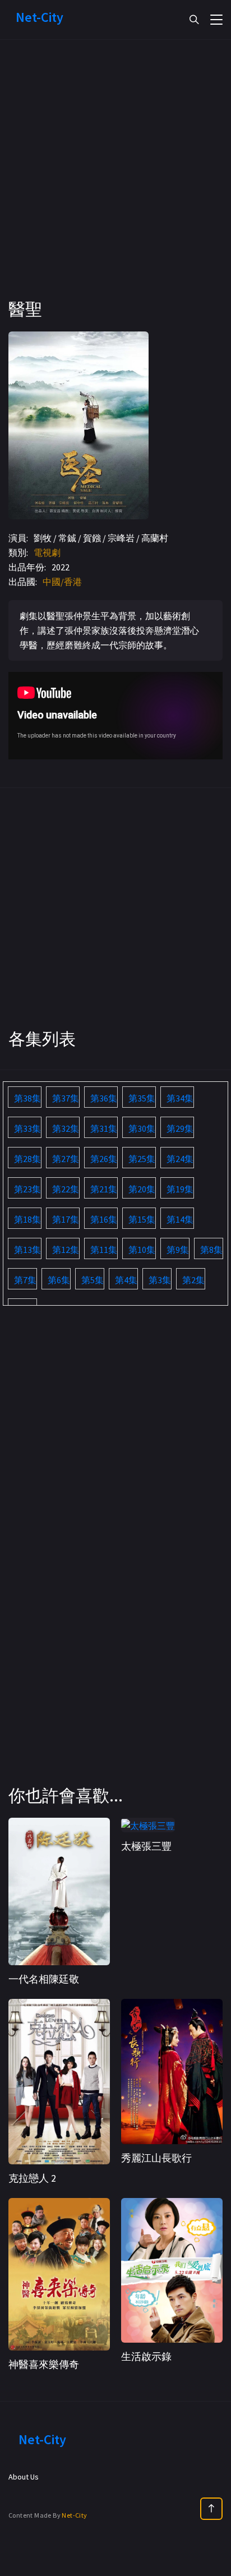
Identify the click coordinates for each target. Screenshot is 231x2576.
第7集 (25, 1280)
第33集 (27, 1128)
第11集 (104, 1250)
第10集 (142, 1250)
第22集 (66, 1189)
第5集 (93, 1280)
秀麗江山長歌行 (156, 2158)
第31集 (104, 1128)
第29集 (180, 1128)
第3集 (160, 1280)
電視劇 (47, 552)
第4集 (126, 1280)
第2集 (193, 1280)
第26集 (104, 1159)
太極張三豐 (146, 1846)
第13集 (27, 1250)
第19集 (180, 1189)
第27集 (66, 1159)
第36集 (104, 1098)
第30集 (142, 1128)
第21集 (104, 1189)
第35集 (142, 1098)
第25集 (142, 1159)
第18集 (27, 1219)
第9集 (178, 1250)
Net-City (74, 2515)
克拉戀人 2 (32, 2178)
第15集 (142, 1219)
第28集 (27, 1159)
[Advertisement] (115, 183)
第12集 (66, 1250)
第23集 (27, 1189)
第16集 (104, 1219)
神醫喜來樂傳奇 (44, 2364)
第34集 (180, 1098)
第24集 (180, 1159)
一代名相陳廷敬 (44, 1979)
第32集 (66, 1128)
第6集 (59, 1280)
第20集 (142, 1189)
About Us (24, 2477)
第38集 (27, 1098)
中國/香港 (62, 582)
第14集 (180, 1219)
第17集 (66, 1219)
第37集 (66, 1098)
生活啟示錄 (146, 2356)
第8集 (211, 1250)
